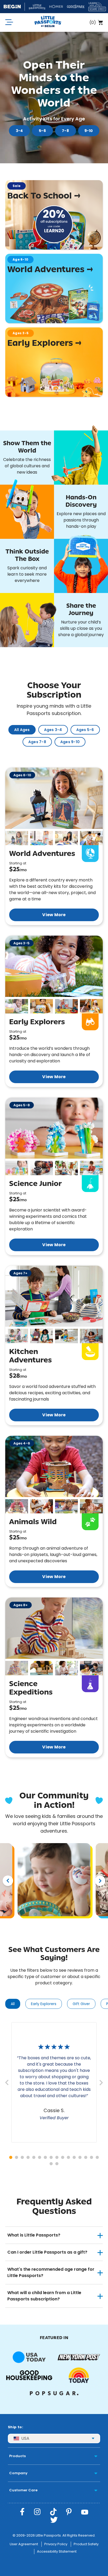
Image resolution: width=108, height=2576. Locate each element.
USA (25, 2438)
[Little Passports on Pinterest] (69, 2512)
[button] (17, 838)
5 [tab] (34, 2157)
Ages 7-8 (37, 742)
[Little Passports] (48, 22)
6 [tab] (40, 2157)
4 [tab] (28, 2157)
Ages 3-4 (53, 730)
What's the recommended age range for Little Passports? (51, 2272)
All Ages (22, 730)
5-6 (42, 131)
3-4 (19, 131)
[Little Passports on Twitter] (54, 2520)
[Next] (100, 1881)
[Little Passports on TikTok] (53, 2512)
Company (18, 2473)
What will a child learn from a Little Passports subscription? (44, 2296)
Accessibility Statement (57, 2551)
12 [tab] (74, 2157)
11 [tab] (68, 2157)
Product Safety (86, 2544)
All (13, 2004)
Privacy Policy (56, 2544)
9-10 (89, 131)
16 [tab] (97, 2157)
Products (17, 2456)
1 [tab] (11, 2157)
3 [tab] (22, 2157)
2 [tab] (17, 2157)
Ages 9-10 (70, 742)
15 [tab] (91, 2157)
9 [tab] (57, 2157)
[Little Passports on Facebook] (22, 2512)
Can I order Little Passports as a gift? (47, 2252)
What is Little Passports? (34, 2235)
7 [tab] (45, 2157)
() (93, 22)
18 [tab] (57, 2164)
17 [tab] (51, 2164)
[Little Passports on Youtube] (85, 2512)
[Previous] (8, 1881)
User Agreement (24, 2544)
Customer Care (23, 2490)
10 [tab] (63, 2157)
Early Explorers (44, 2004)
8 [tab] (51, 2157)
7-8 (65, 131)
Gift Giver (81, 2004)
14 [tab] (86, 2157)
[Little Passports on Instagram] (37, 2512)
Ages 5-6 (85, 730)
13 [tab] (80, 2157)
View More (54, 915)
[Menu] (9, 22)
